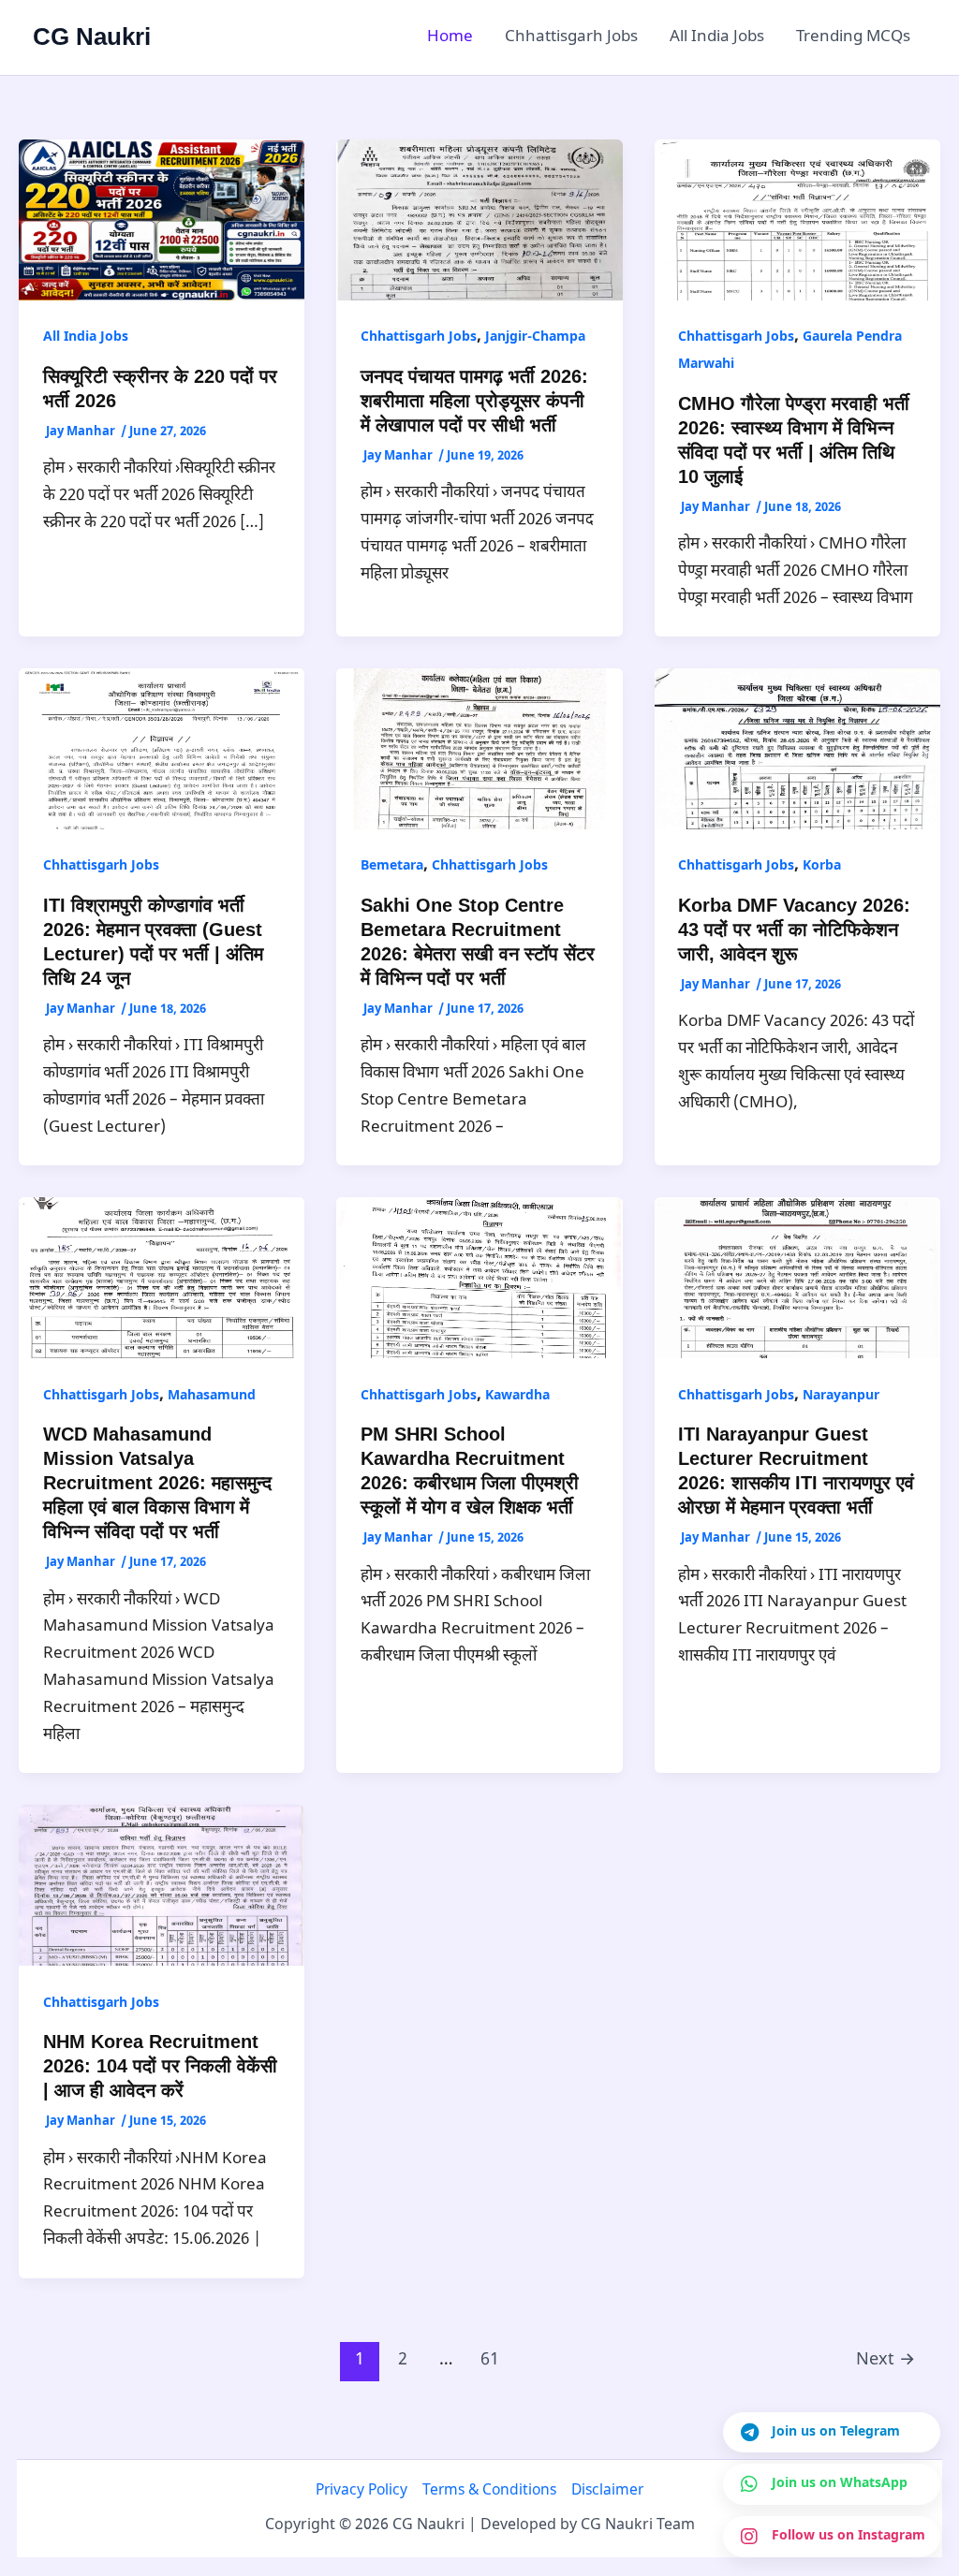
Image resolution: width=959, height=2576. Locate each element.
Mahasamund (212, 1396)
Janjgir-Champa (535, 337)
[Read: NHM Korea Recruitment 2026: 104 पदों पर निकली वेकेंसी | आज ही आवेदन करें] (162, 1886)
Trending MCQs (853, 37)
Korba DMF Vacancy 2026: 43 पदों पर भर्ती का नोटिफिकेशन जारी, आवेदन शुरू (794, 929)
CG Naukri (92, 37)
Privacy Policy (361, 2491)
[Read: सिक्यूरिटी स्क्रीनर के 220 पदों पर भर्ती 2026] (162, 220)
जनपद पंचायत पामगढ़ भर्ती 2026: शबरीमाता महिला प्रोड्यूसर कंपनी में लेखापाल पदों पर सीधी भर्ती (474, 401)
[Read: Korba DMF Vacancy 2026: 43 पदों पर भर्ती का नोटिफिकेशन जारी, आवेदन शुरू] (797, 750)
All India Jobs (717, 37)
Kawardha (517, 1396)
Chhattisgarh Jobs (571, 37)
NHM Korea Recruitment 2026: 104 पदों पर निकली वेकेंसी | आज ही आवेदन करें (160, 2066)
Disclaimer (607, 2491)
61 (490, 2360)
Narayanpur (841, 1396)
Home (450, 37)
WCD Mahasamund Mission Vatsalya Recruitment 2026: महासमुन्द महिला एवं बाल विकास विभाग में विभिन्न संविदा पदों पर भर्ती (157, 1483)
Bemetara (392, 866)
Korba (822, 866)
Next (885, 2360)
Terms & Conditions (489, 2491)
